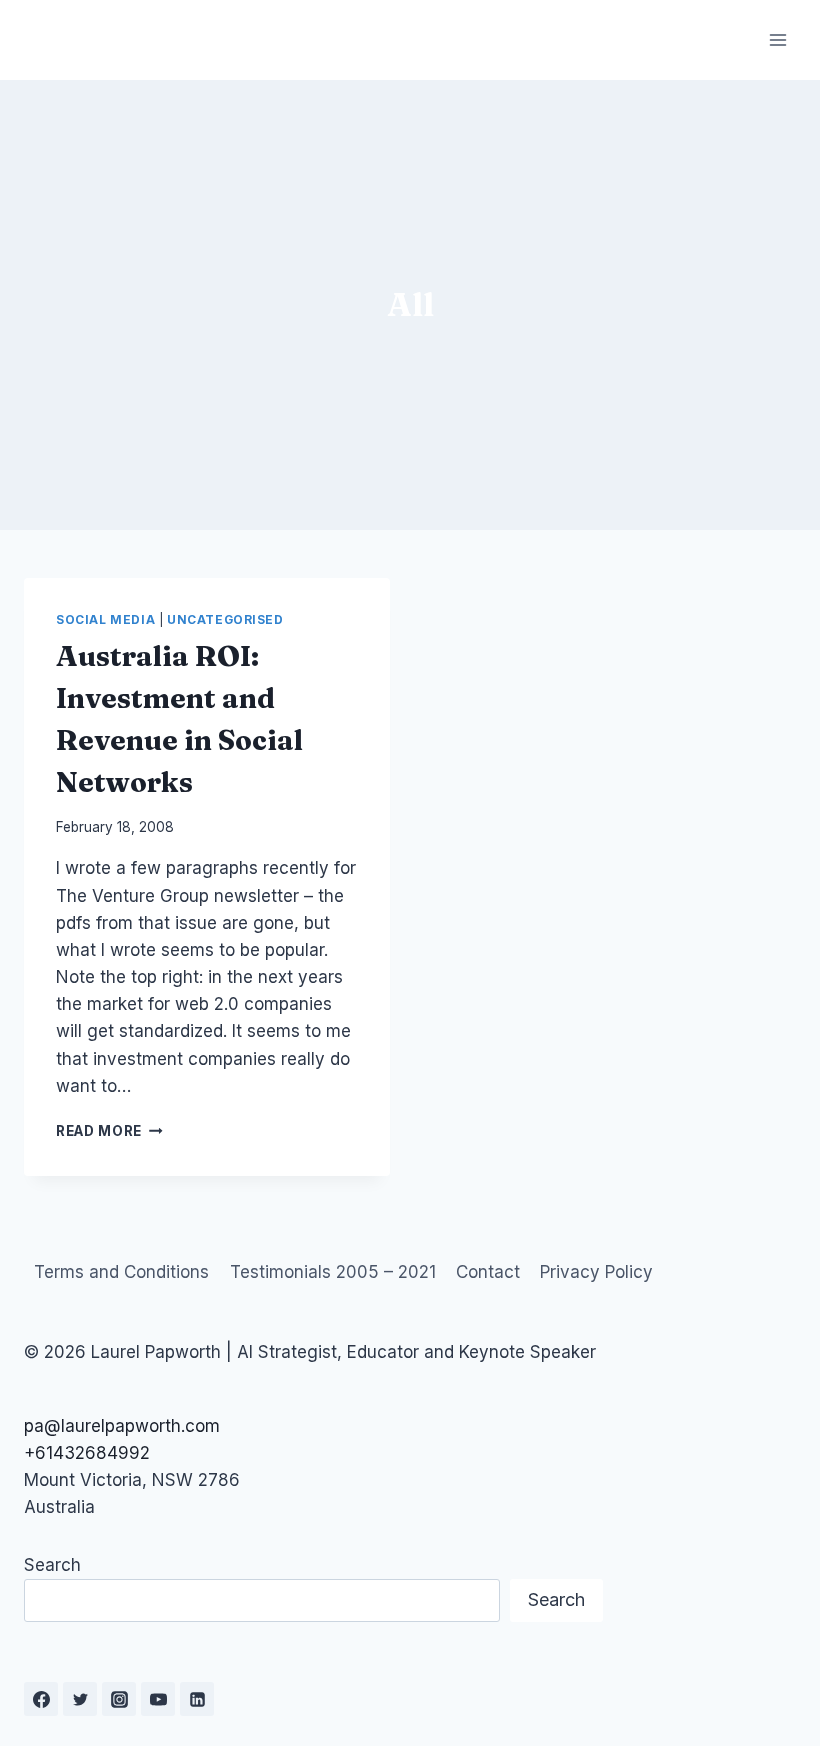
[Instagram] (119, 1699)
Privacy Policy (596, 1272)
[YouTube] (158, 1699)
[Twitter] (80, 1699)
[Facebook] (41, 1699)
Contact (488, 1272)
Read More (109, 1131)
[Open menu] (777, 39)
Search (52, 1565)
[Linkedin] (197, 1699)
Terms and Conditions (121, 1272)
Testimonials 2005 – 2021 (333, 1272)
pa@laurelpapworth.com (122, 1426)
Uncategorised (225, 619)
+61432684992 (87, 1453)
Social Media (105, 619)
